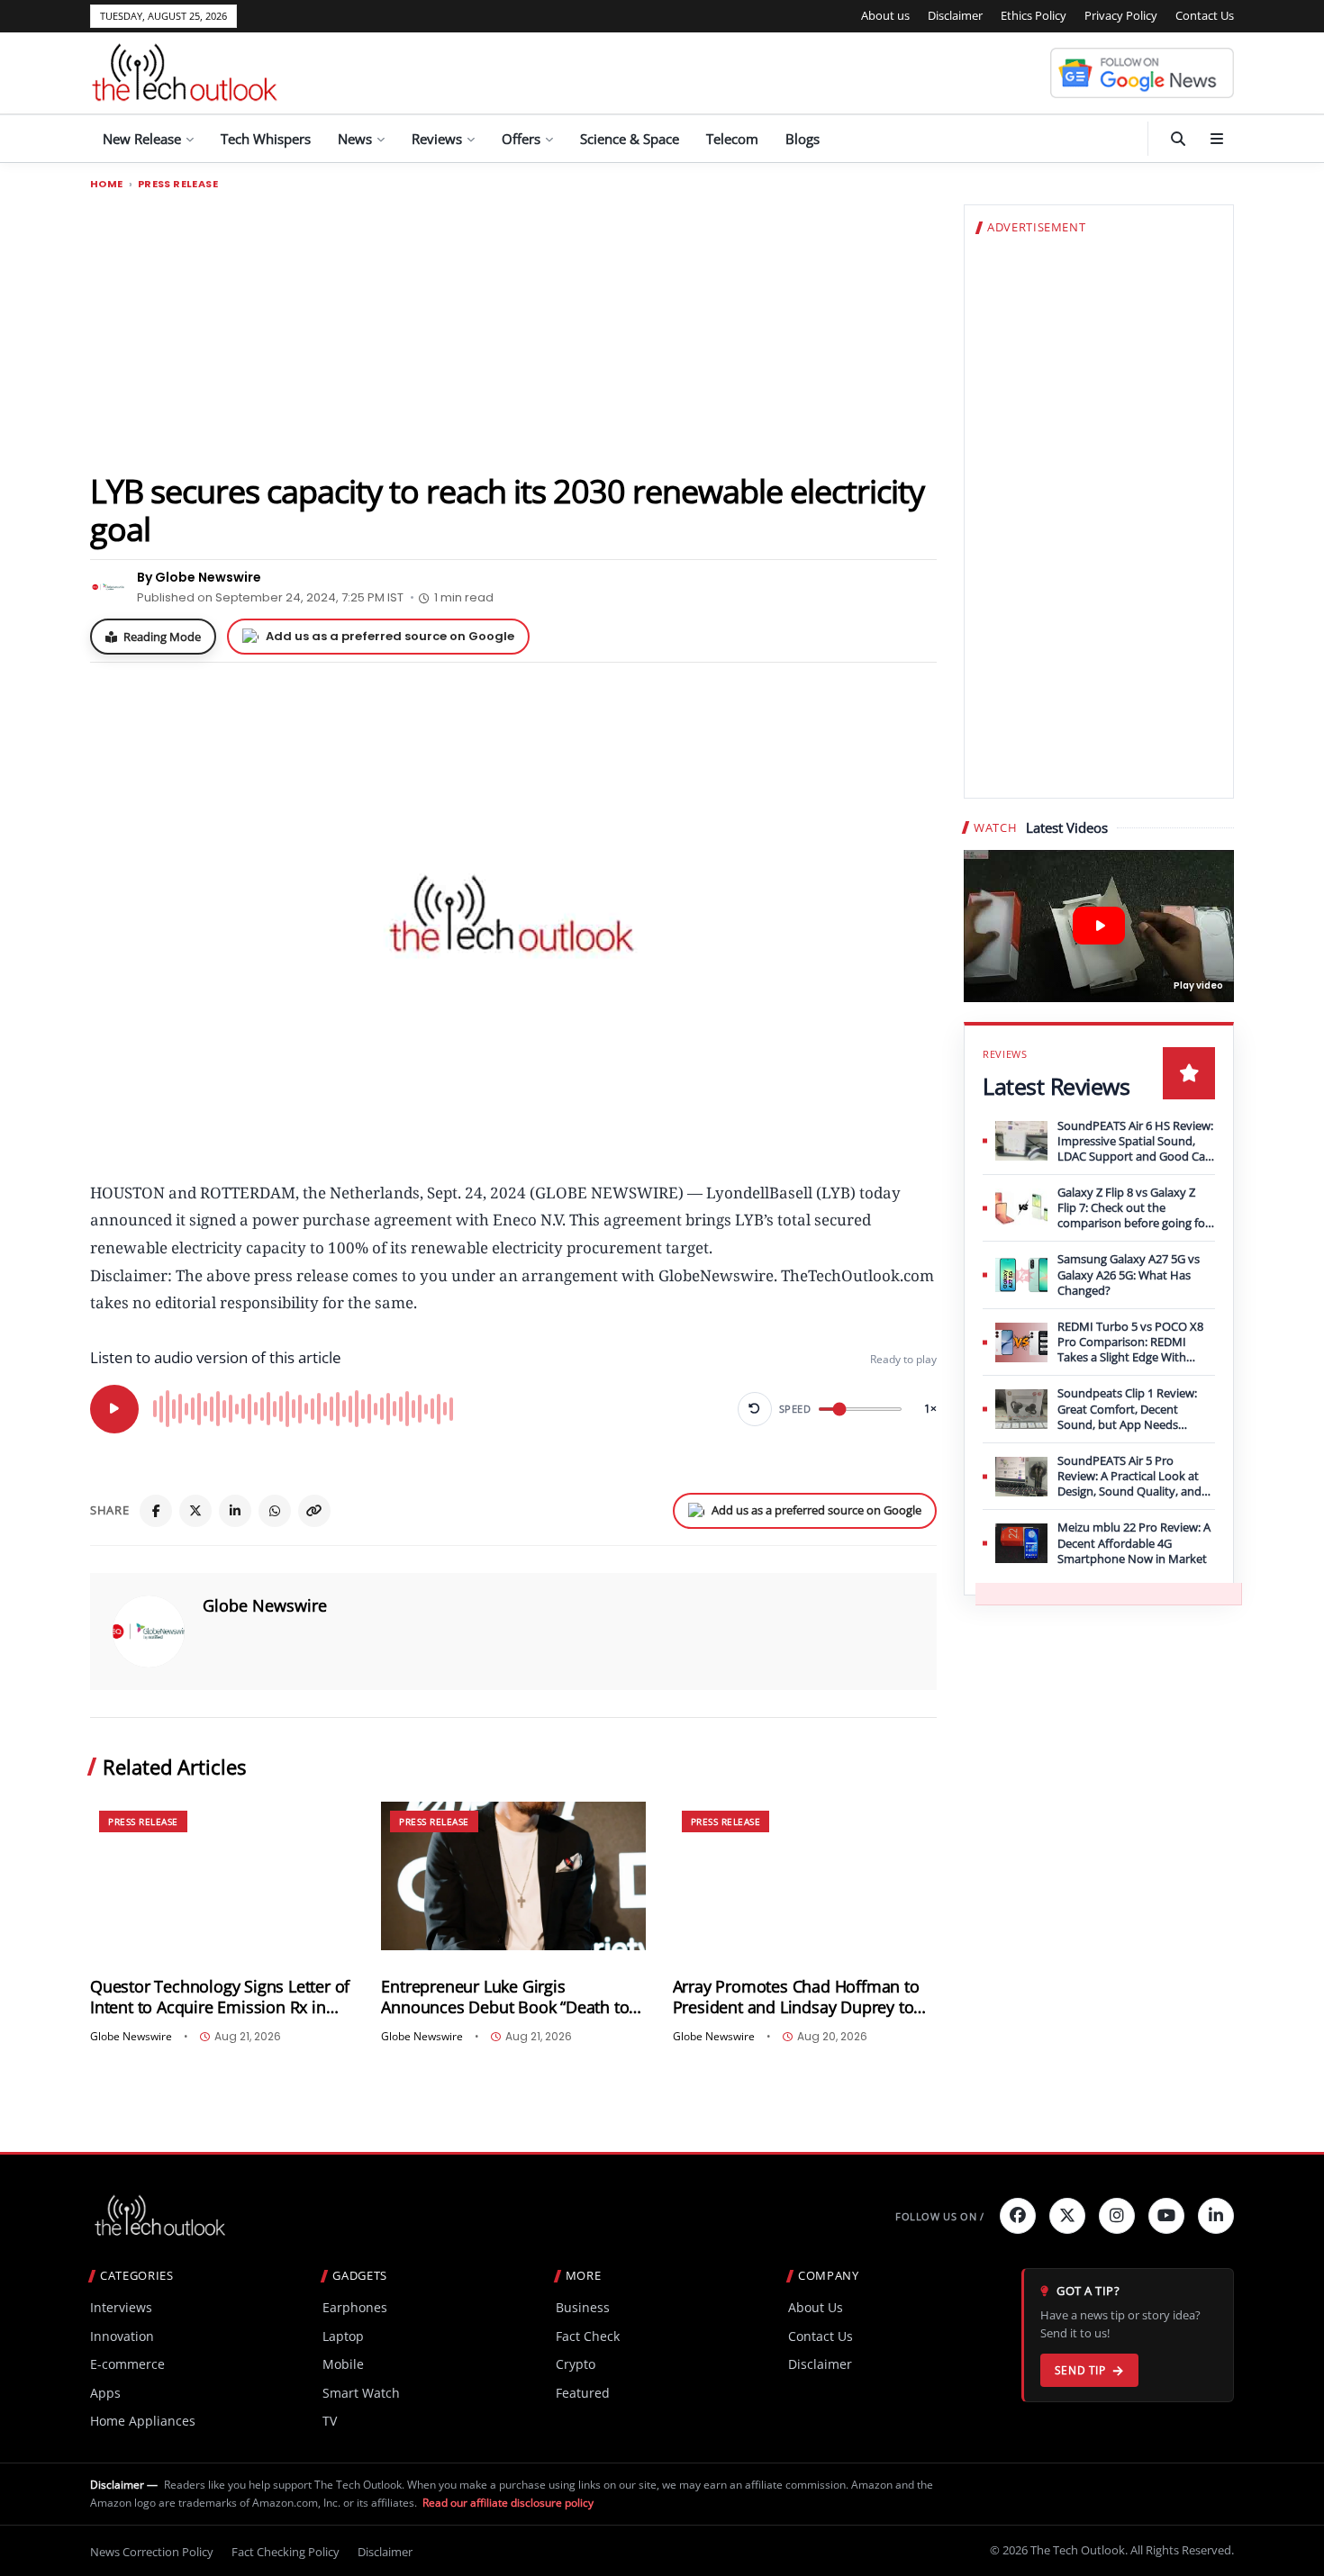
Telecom (732, 139)
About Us (816, 2307)
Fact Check (588, 2336)
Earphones (355, 2307)
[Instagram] (1117, 2216)
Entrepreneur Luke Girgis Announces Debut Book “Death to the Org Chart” (505, 1997)
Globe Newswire (265, 1605)
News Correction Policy (152, 2552)
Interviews (121, 2307)
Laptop (343, 2336)
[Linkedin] (1216, 2216)
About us (885, 15)
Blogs (803, 139)
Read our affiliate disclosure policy (508, 2503)
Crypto (576, 2364)
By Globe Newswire (199, 577)
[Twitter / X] (195, 1511)
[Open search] (1178, 139)
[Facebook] (156, 1511)
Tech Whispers (266, 139)
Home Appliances (143, 2421)
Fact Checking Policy (286, 2552)
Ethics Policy (1034, 15)
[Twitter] (1067, 2216)
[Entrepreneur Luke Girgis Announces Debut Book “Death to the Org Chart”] (513, 1876)
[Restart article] (755, 1409)
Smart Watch (361, 2393)
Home (107, 184)
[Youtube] (1166, 2216)
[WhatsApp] (275, 1511)
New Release (142, 139)
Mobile (343, 2364)
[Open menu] (1217, 139)
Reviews (437, 139)
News (355, 139)
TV (330, 2421)
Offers (521, 139)
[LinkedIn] (235, 1511)
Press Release (178, 184)
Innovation (122, 2336)
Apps (105, 2393)
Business (583, 2307)
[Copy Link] (314, 1511)
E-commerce (127, 2364)
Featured (583, 2393)
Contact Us (1205, 15)
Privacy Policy (1121, 15)
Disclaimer (955, 15)
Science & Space (630, 139)
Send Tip (1080, 2370)
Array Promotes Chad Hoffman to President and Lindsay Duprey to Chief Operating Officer (796, 1997)
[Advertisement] (513, 330)
